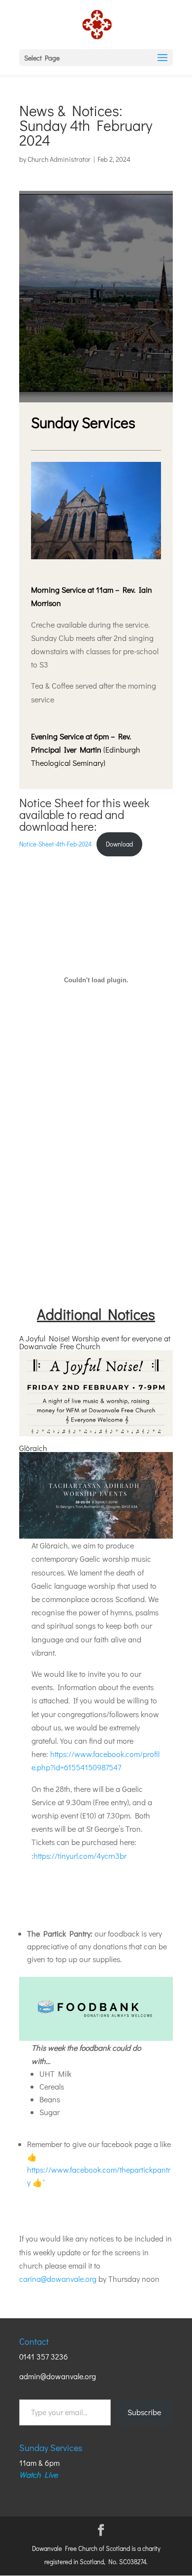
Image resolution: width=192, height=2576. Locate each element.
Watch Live (38, 2474)
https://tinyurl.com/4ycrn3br (80, 1856)
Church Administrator (59, 159)
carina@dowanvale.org (58, 2279)
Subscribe (144, 2412)
